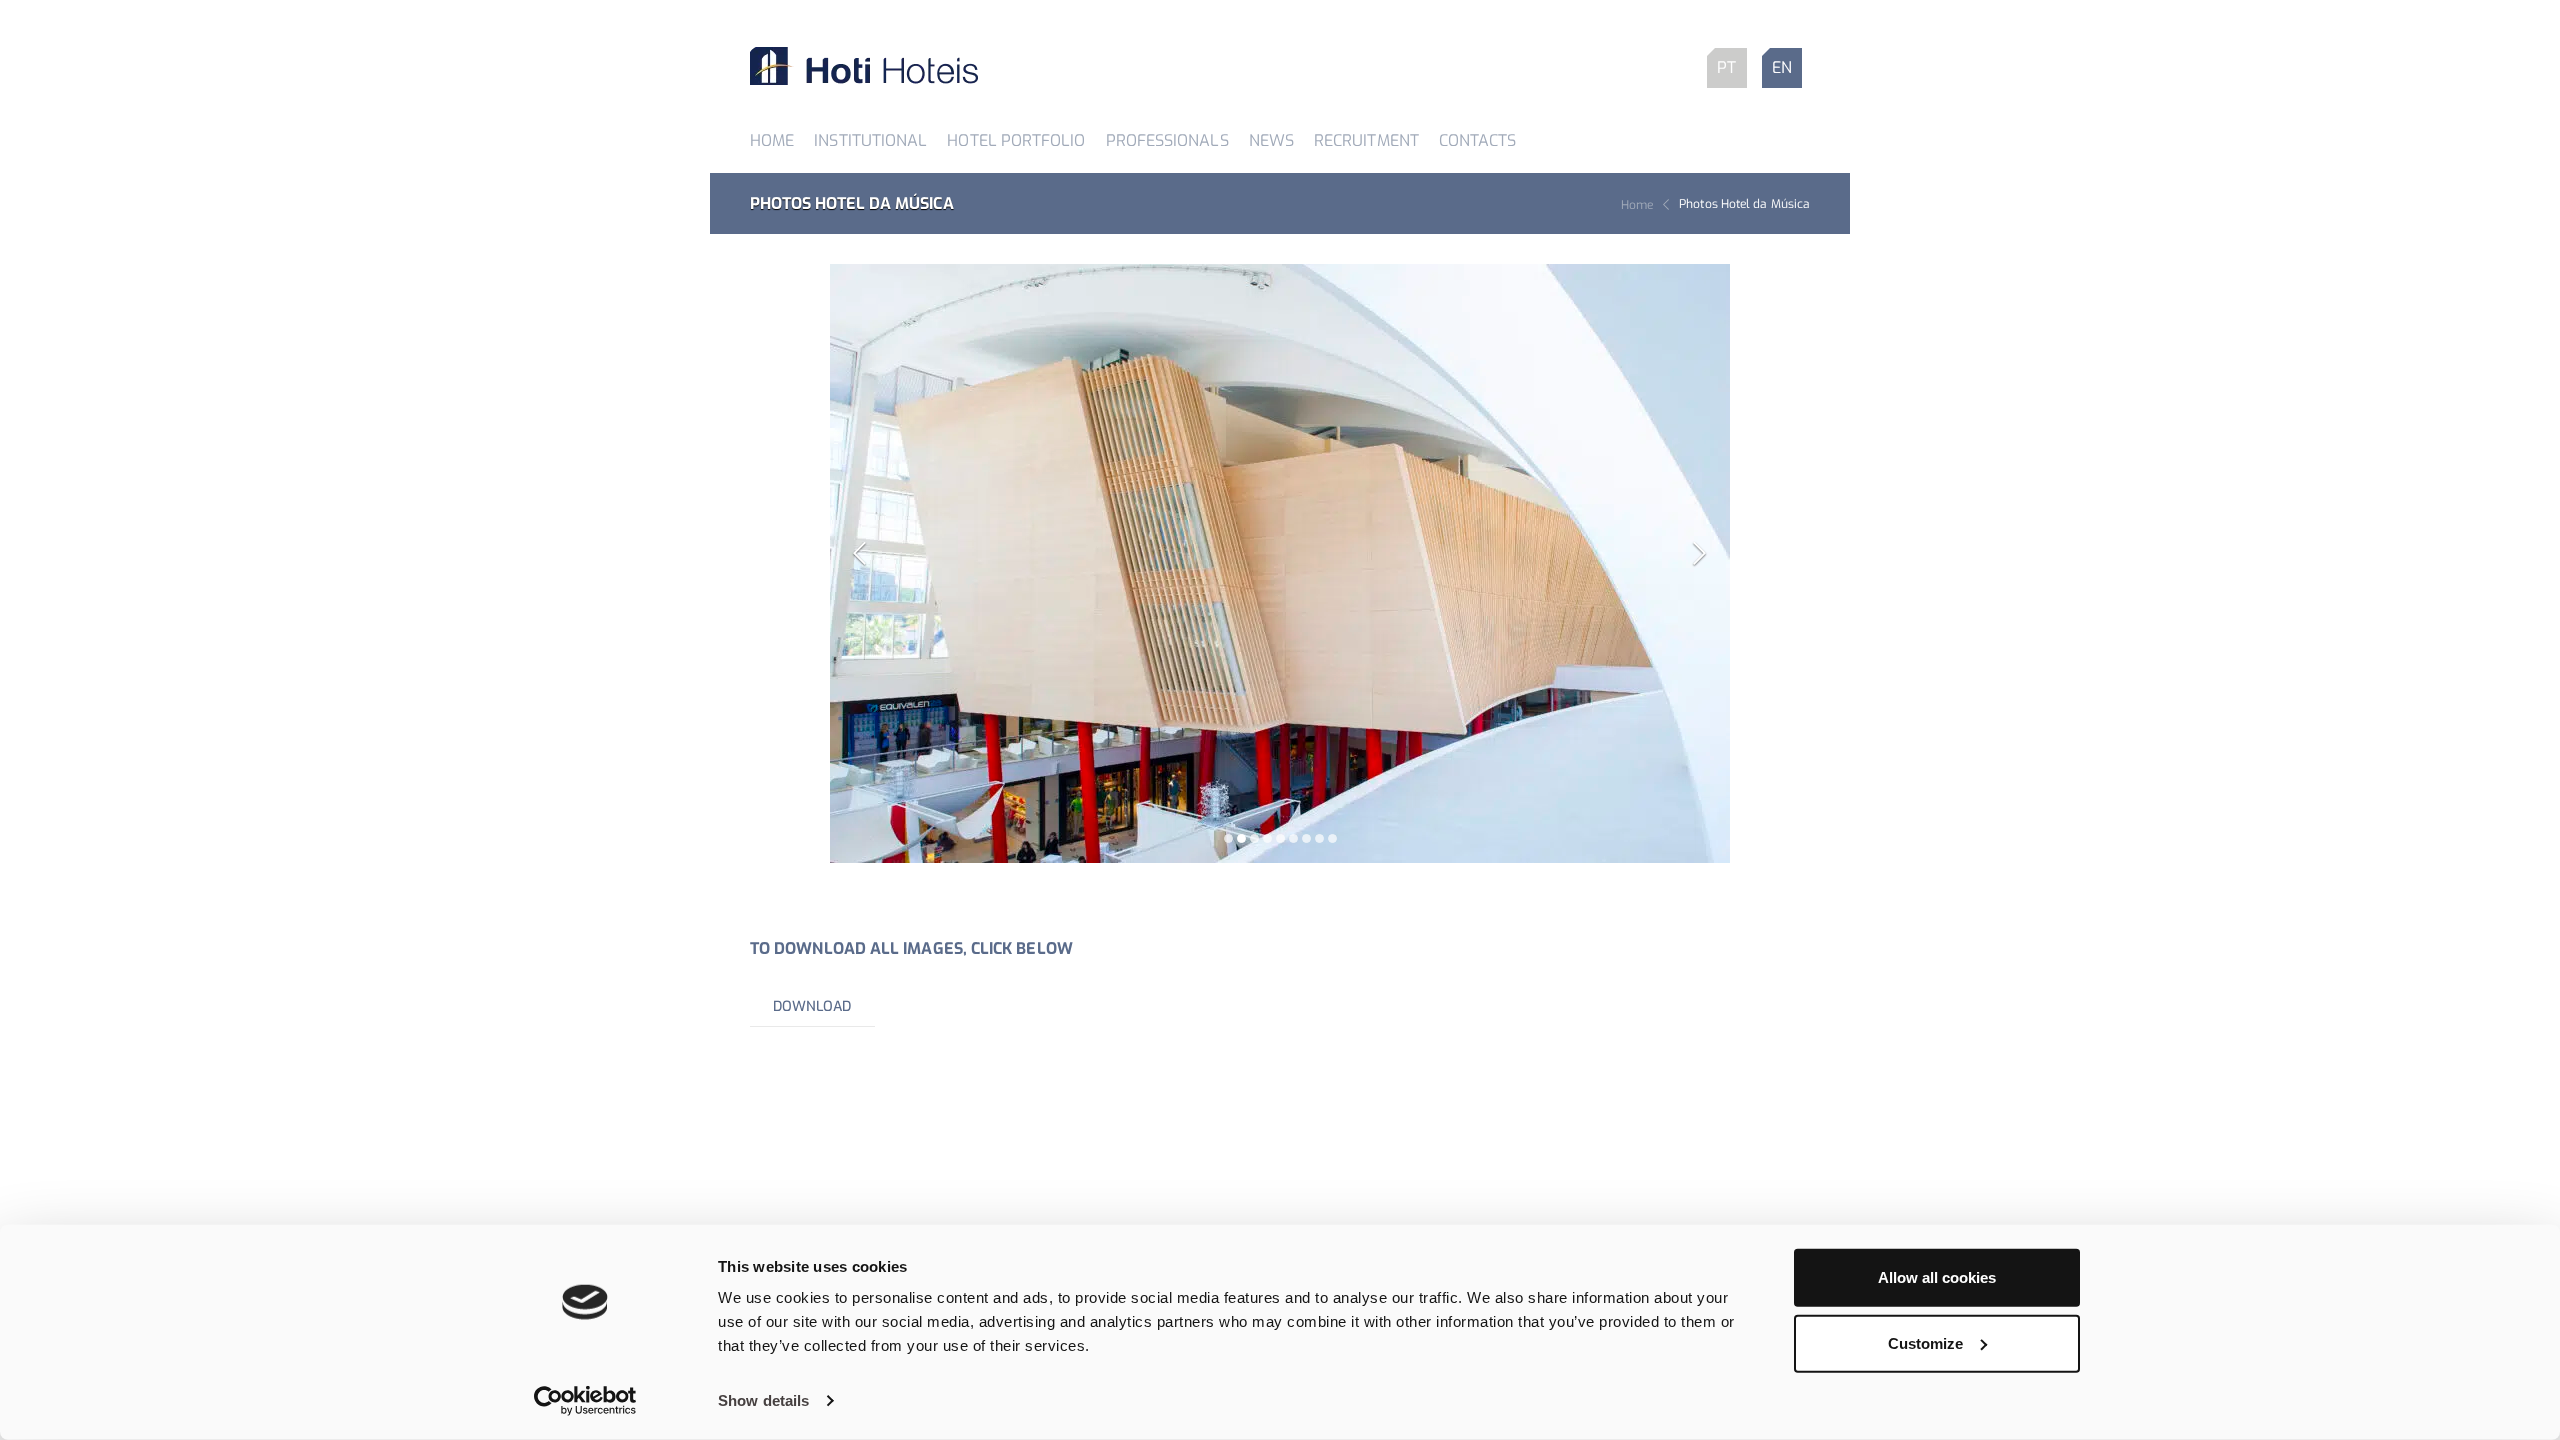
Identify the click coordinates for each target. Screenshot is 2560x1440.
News (1271, 140)
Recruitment (1366, 140)
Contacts (1478, 140)
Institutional (870, 140)
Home (772, 140)
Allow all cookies (1937, 1277)
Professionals (1167, 140)
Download (812, 1006)
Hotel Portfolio (1016, 140)
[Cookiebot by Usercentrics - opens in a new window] (585, 1401)
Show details (763, 1400)
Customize (1925, 1342)
